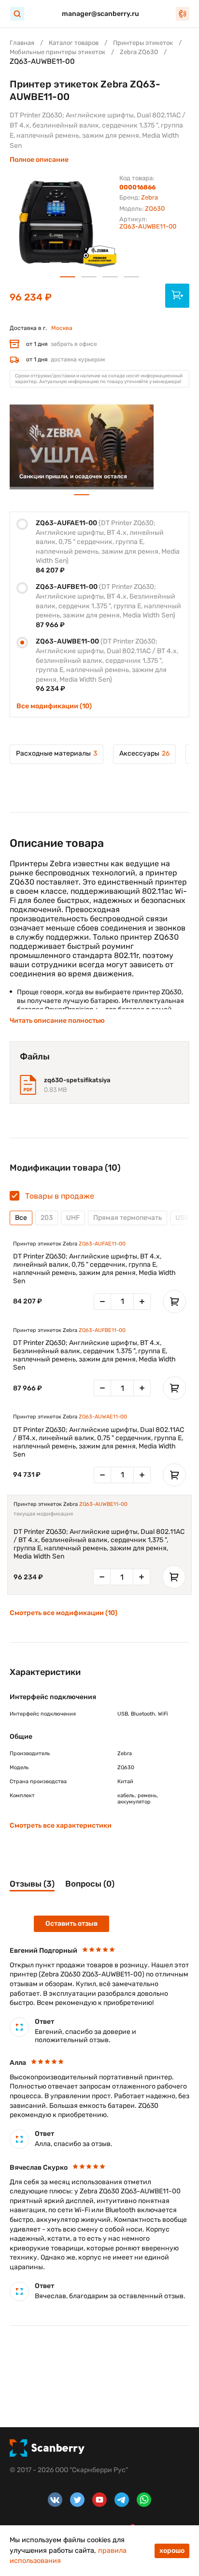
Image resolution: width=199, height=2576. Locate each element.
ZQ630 (155, 208)
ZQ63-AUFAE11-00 (102, 1244)
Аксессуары (144, 753)
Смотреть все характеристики (61, 1825)
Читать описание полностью (57, 1021)
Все (21, 1218)
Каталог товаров (74, 43)
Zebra (149, 197)
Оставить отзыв (71, 1924)
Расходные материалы (57, 753)
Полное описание (39, 160)
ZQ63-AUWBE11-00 (103, 1504)
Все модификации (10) (54, 706)
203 (47, 1218)
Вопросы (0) (90, 1884)
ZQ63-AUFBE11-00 (102, 1330)
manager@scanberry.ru (100, 14)
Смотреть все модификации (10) (64, 1613)
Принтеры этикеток (143, 43)
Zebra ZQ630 (139, 52)
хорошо (172, 2551)
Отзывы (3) (32, 1884)
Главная (22, 43)
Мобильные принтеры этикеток (57, 52)
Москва (62, 328)
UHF (73, 1218)
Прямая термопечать (128, 1218)
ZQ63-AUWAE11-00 (103, 1417)
